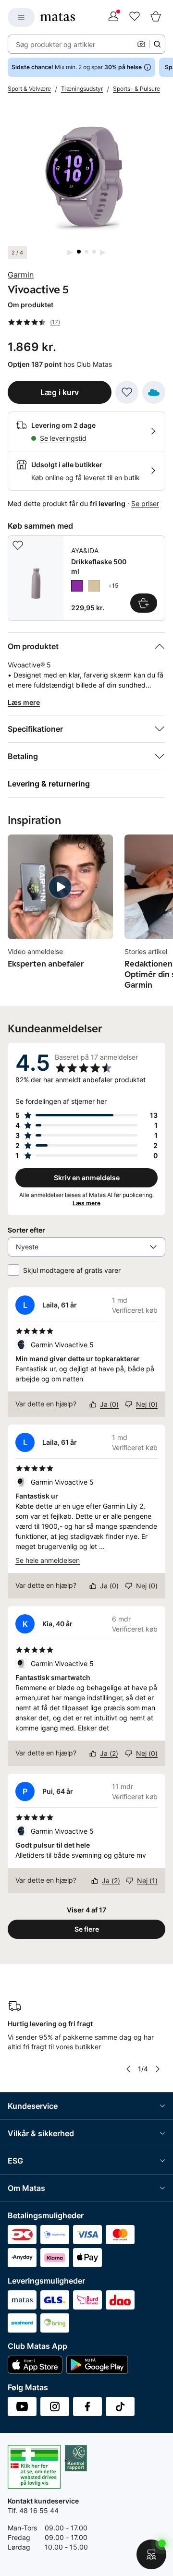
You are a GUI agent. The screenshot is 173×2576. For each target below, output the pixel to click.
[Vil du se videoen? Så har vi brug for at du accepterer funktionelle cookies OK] (86, 175)
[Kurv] (156, 17)
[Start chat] (151, 2554)
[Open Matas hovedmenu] (21, 17)
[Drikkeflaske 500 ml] (86, 578)
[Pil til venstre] (128, 2069)
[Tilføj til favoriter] (127, 392)
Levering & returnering (49, 784)
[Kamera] (141, 44)
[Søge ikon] (157, 44)
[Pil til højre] (158, 2069)
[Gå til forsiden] (58, 17)
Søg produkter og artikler (56, 44)
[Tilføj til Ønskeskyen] (154, 392)
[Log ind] (113, 17)
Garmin (21, 275)
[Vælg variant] (144, 603)
